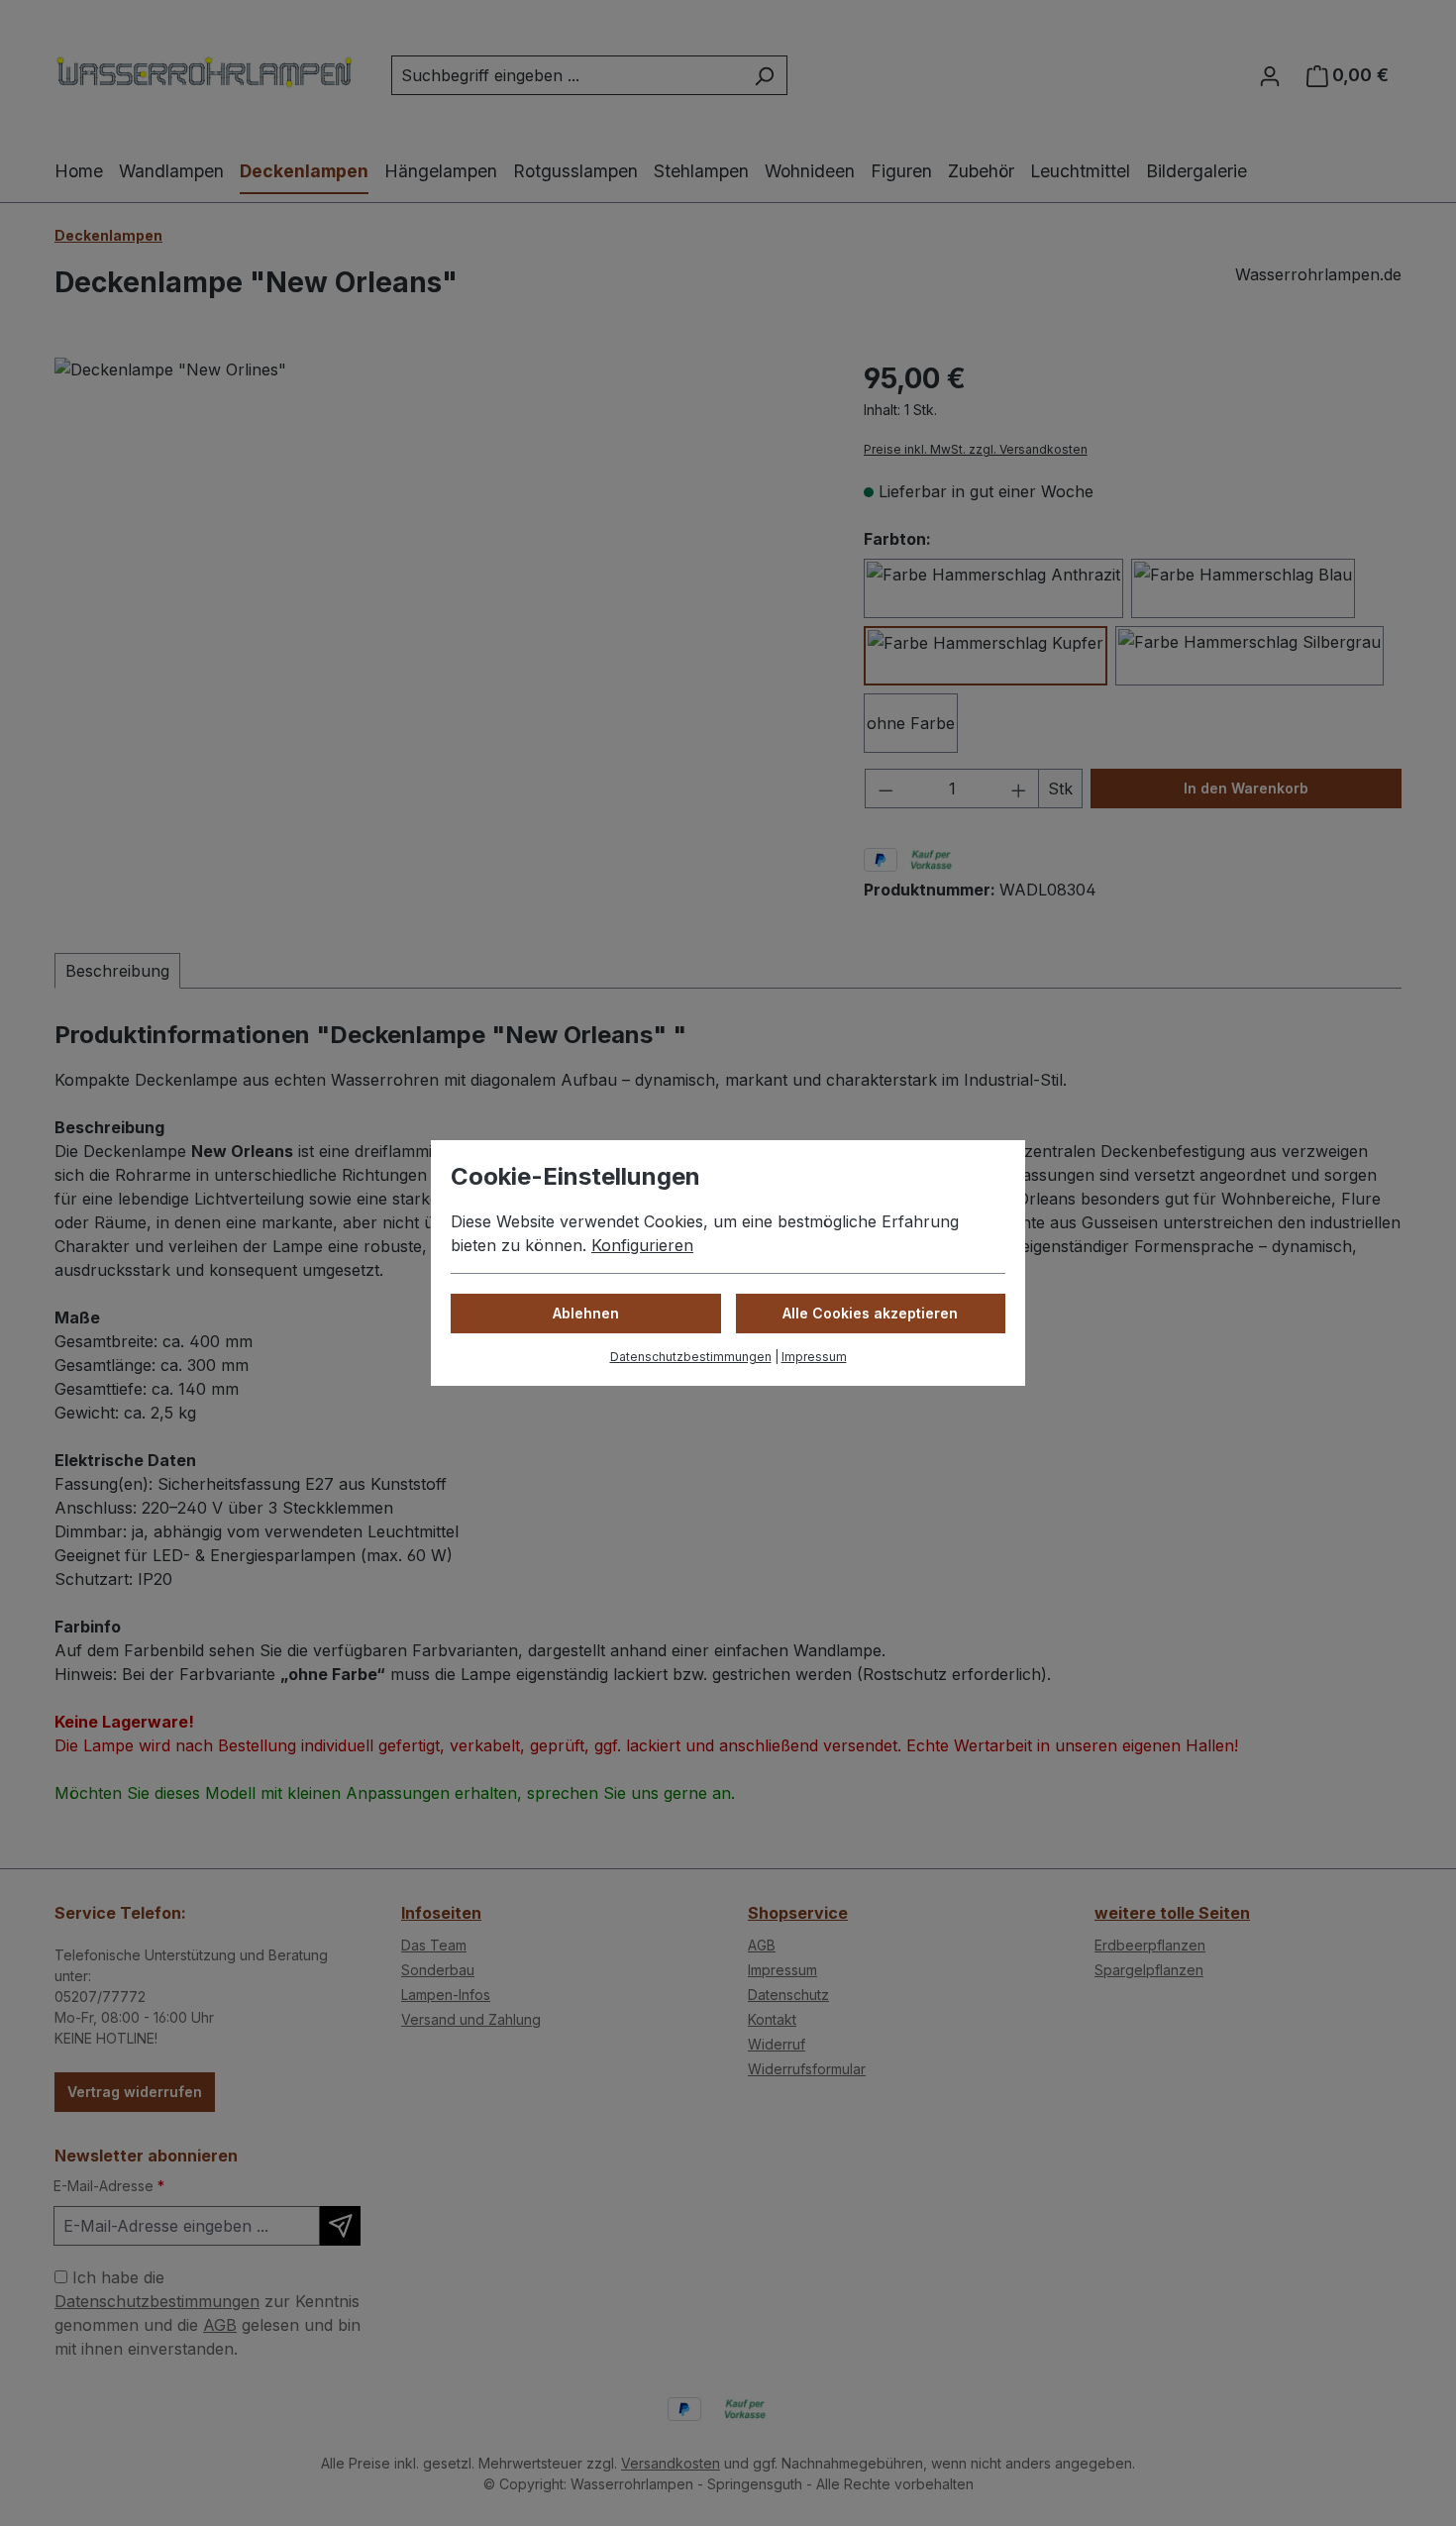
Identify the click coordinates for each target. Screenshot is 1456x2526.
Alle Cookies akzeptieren (870, 1313)
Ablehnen (586, 1313)
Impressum (814, 1357)
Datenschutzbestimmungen (691, 1357)
